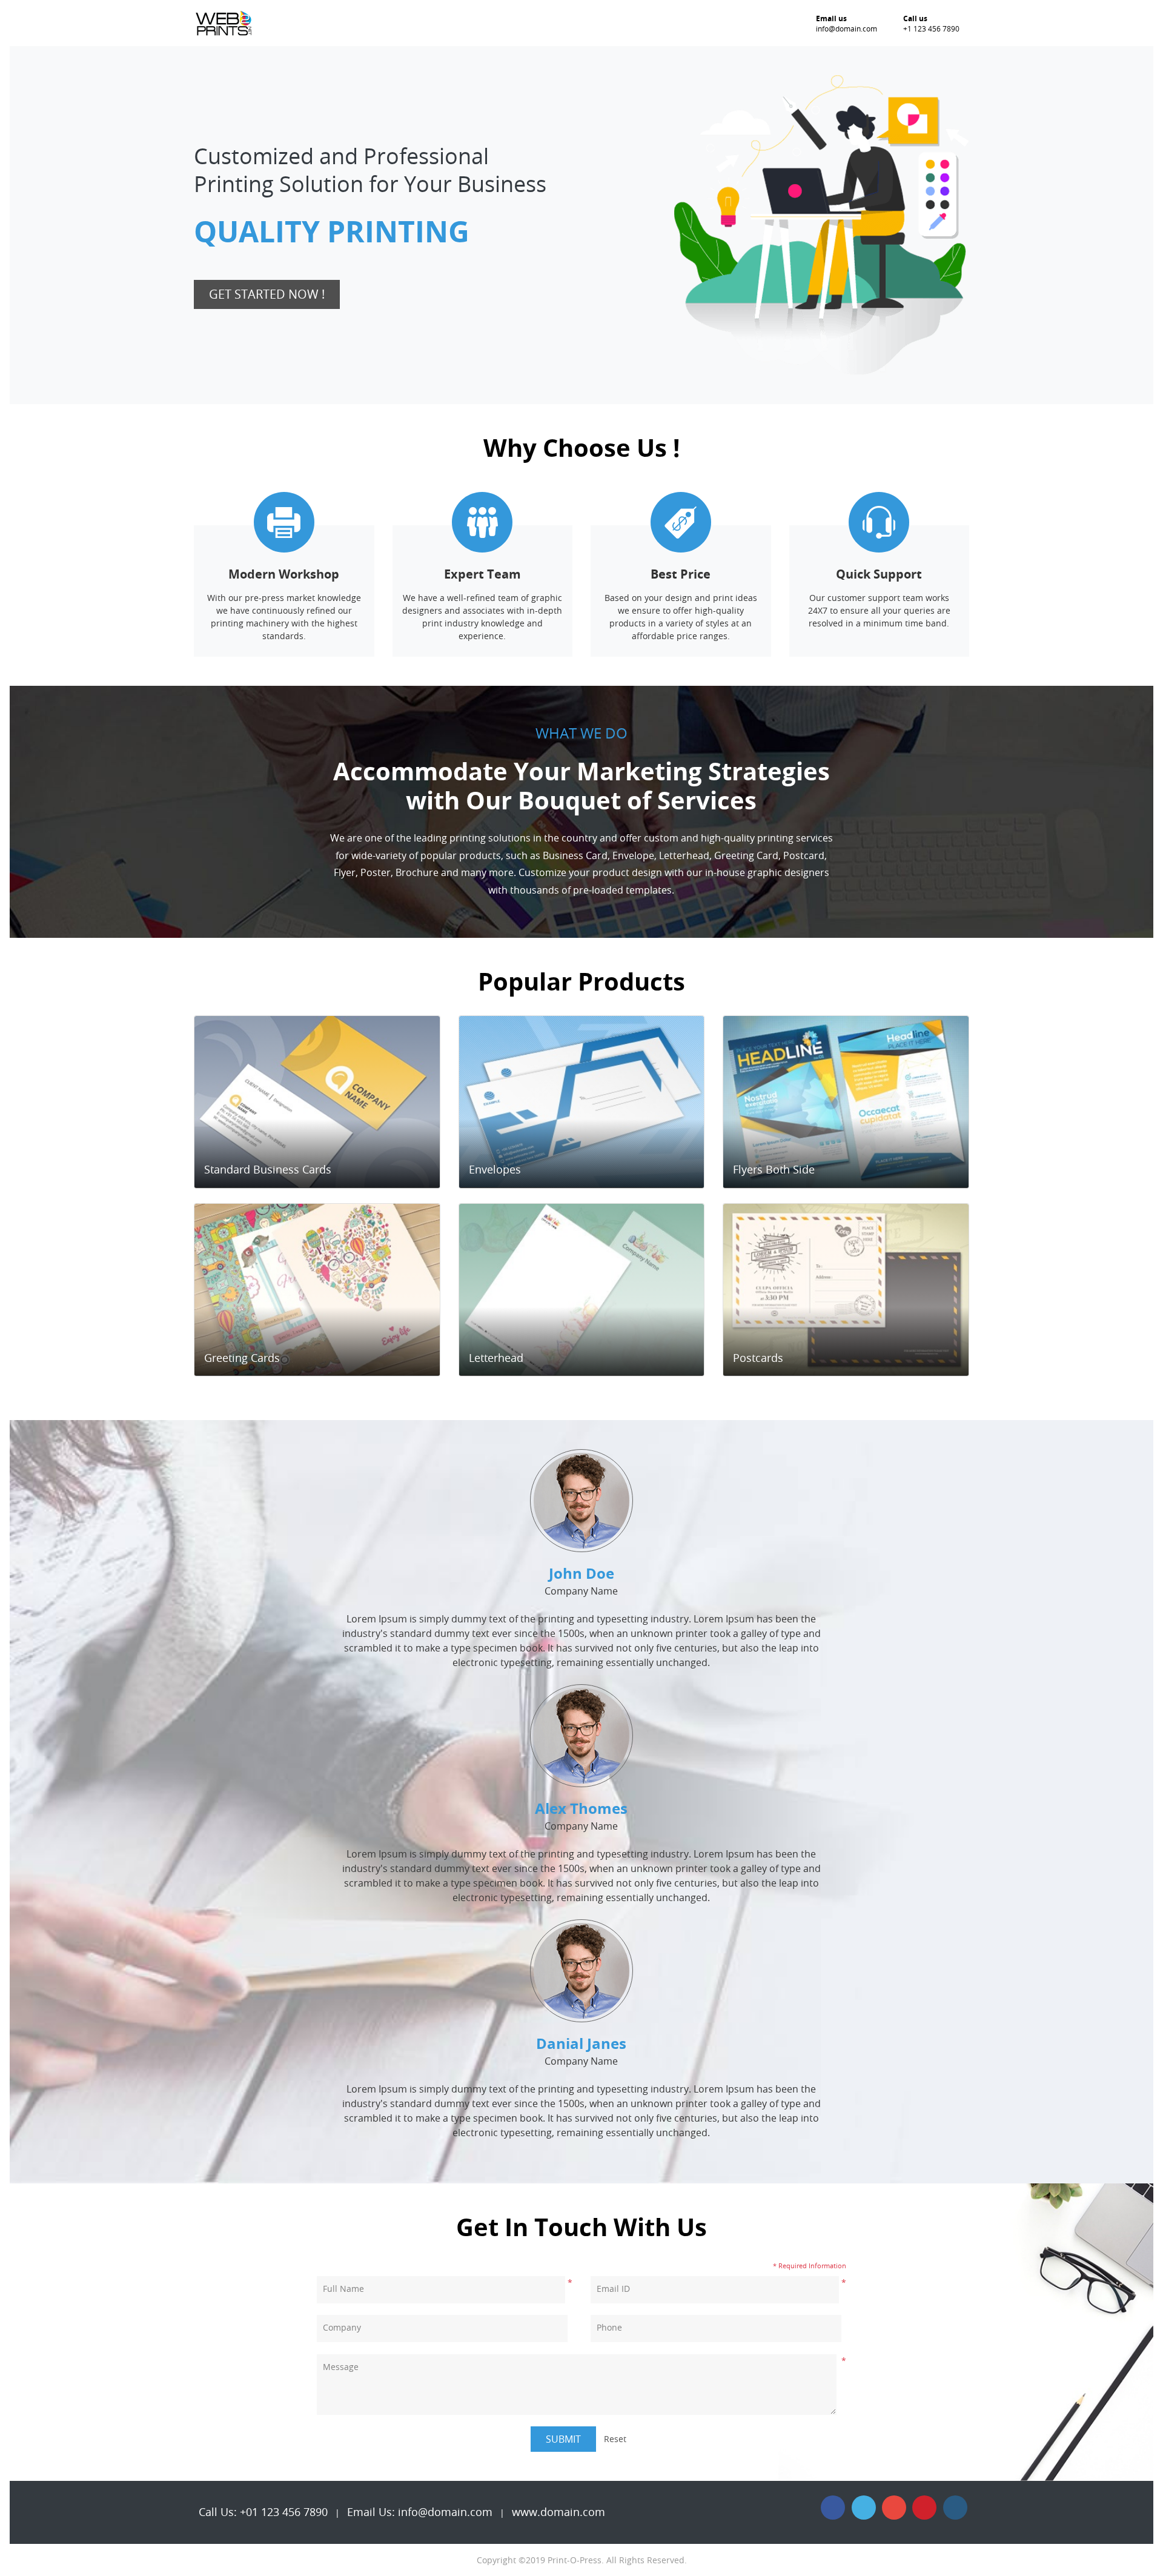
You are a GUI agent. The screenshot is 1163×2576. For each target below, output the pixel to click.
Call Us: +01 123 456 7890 (263, 2512)
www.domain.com (558, 2512)
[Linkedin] (955, 2508)
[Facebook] (833, 2508)
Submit (563, 2439)
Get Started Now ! (267, 294)
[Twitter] (864, 2508)
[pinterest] (924, 2508)
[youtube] (894, 2508)
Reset (615, 2439)
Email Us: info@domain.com (420, 2512)
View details (312, 1170)
